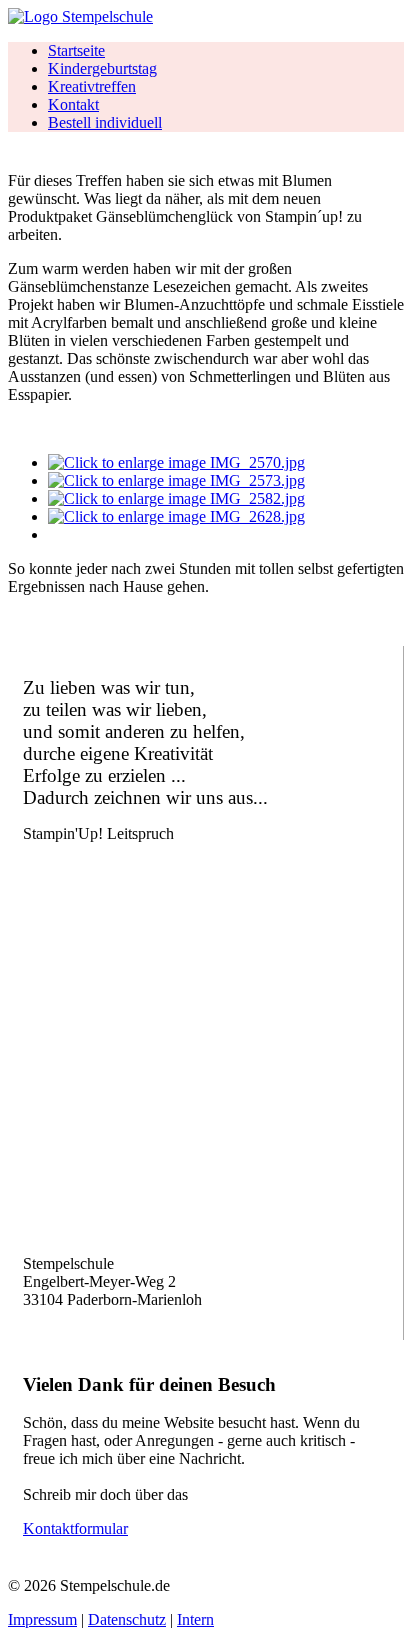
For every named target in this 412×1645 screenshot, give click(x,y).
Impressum (42, 1619)
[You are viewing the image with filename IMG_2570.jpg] (176, 462)
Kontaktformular (75, 1528)
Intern (195, 1619)
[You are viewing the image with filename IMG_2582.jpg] (176, 498)
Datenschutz (127, 1619)
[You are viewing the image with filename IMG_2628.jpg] (176, 516)
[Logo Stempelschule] (80, 16)
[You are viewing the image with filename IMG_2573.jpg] (176, 480)
